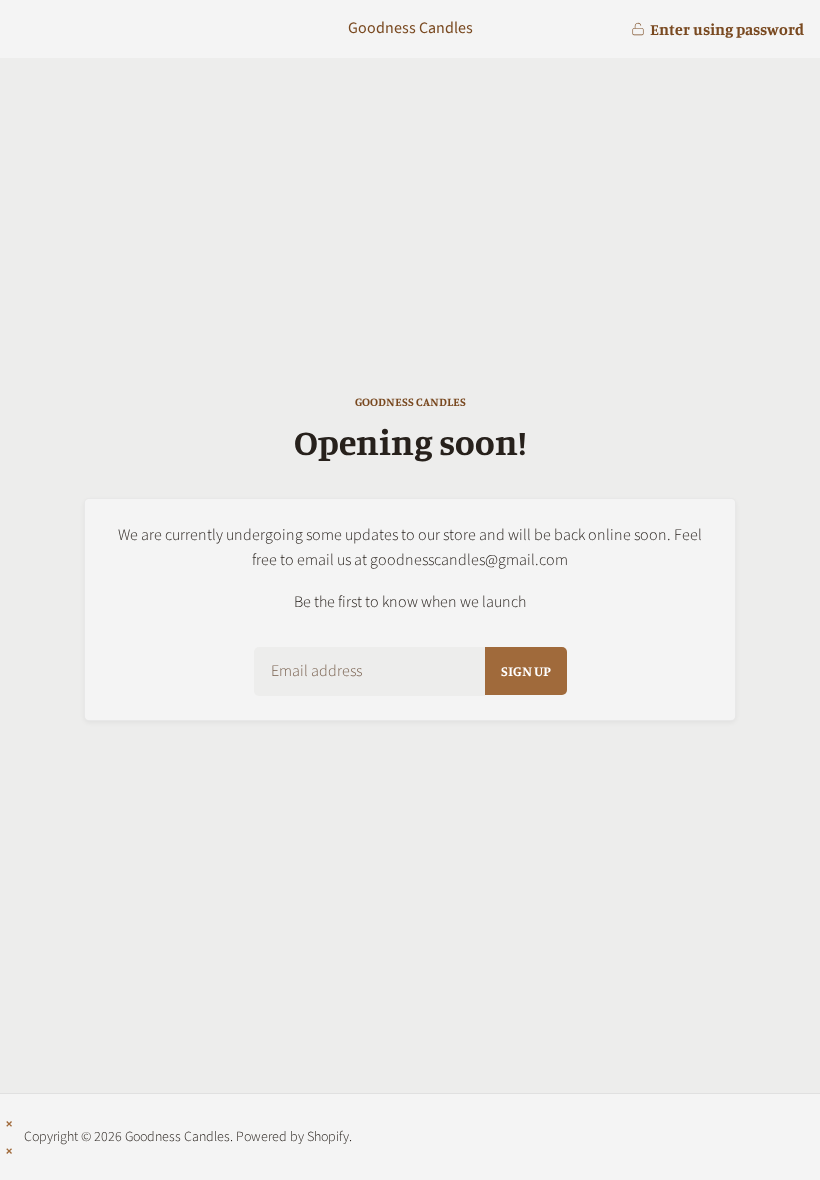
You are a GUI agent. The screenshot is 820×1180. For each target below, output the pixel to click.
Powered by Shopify (292, 1137)
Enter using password (727, 29)
